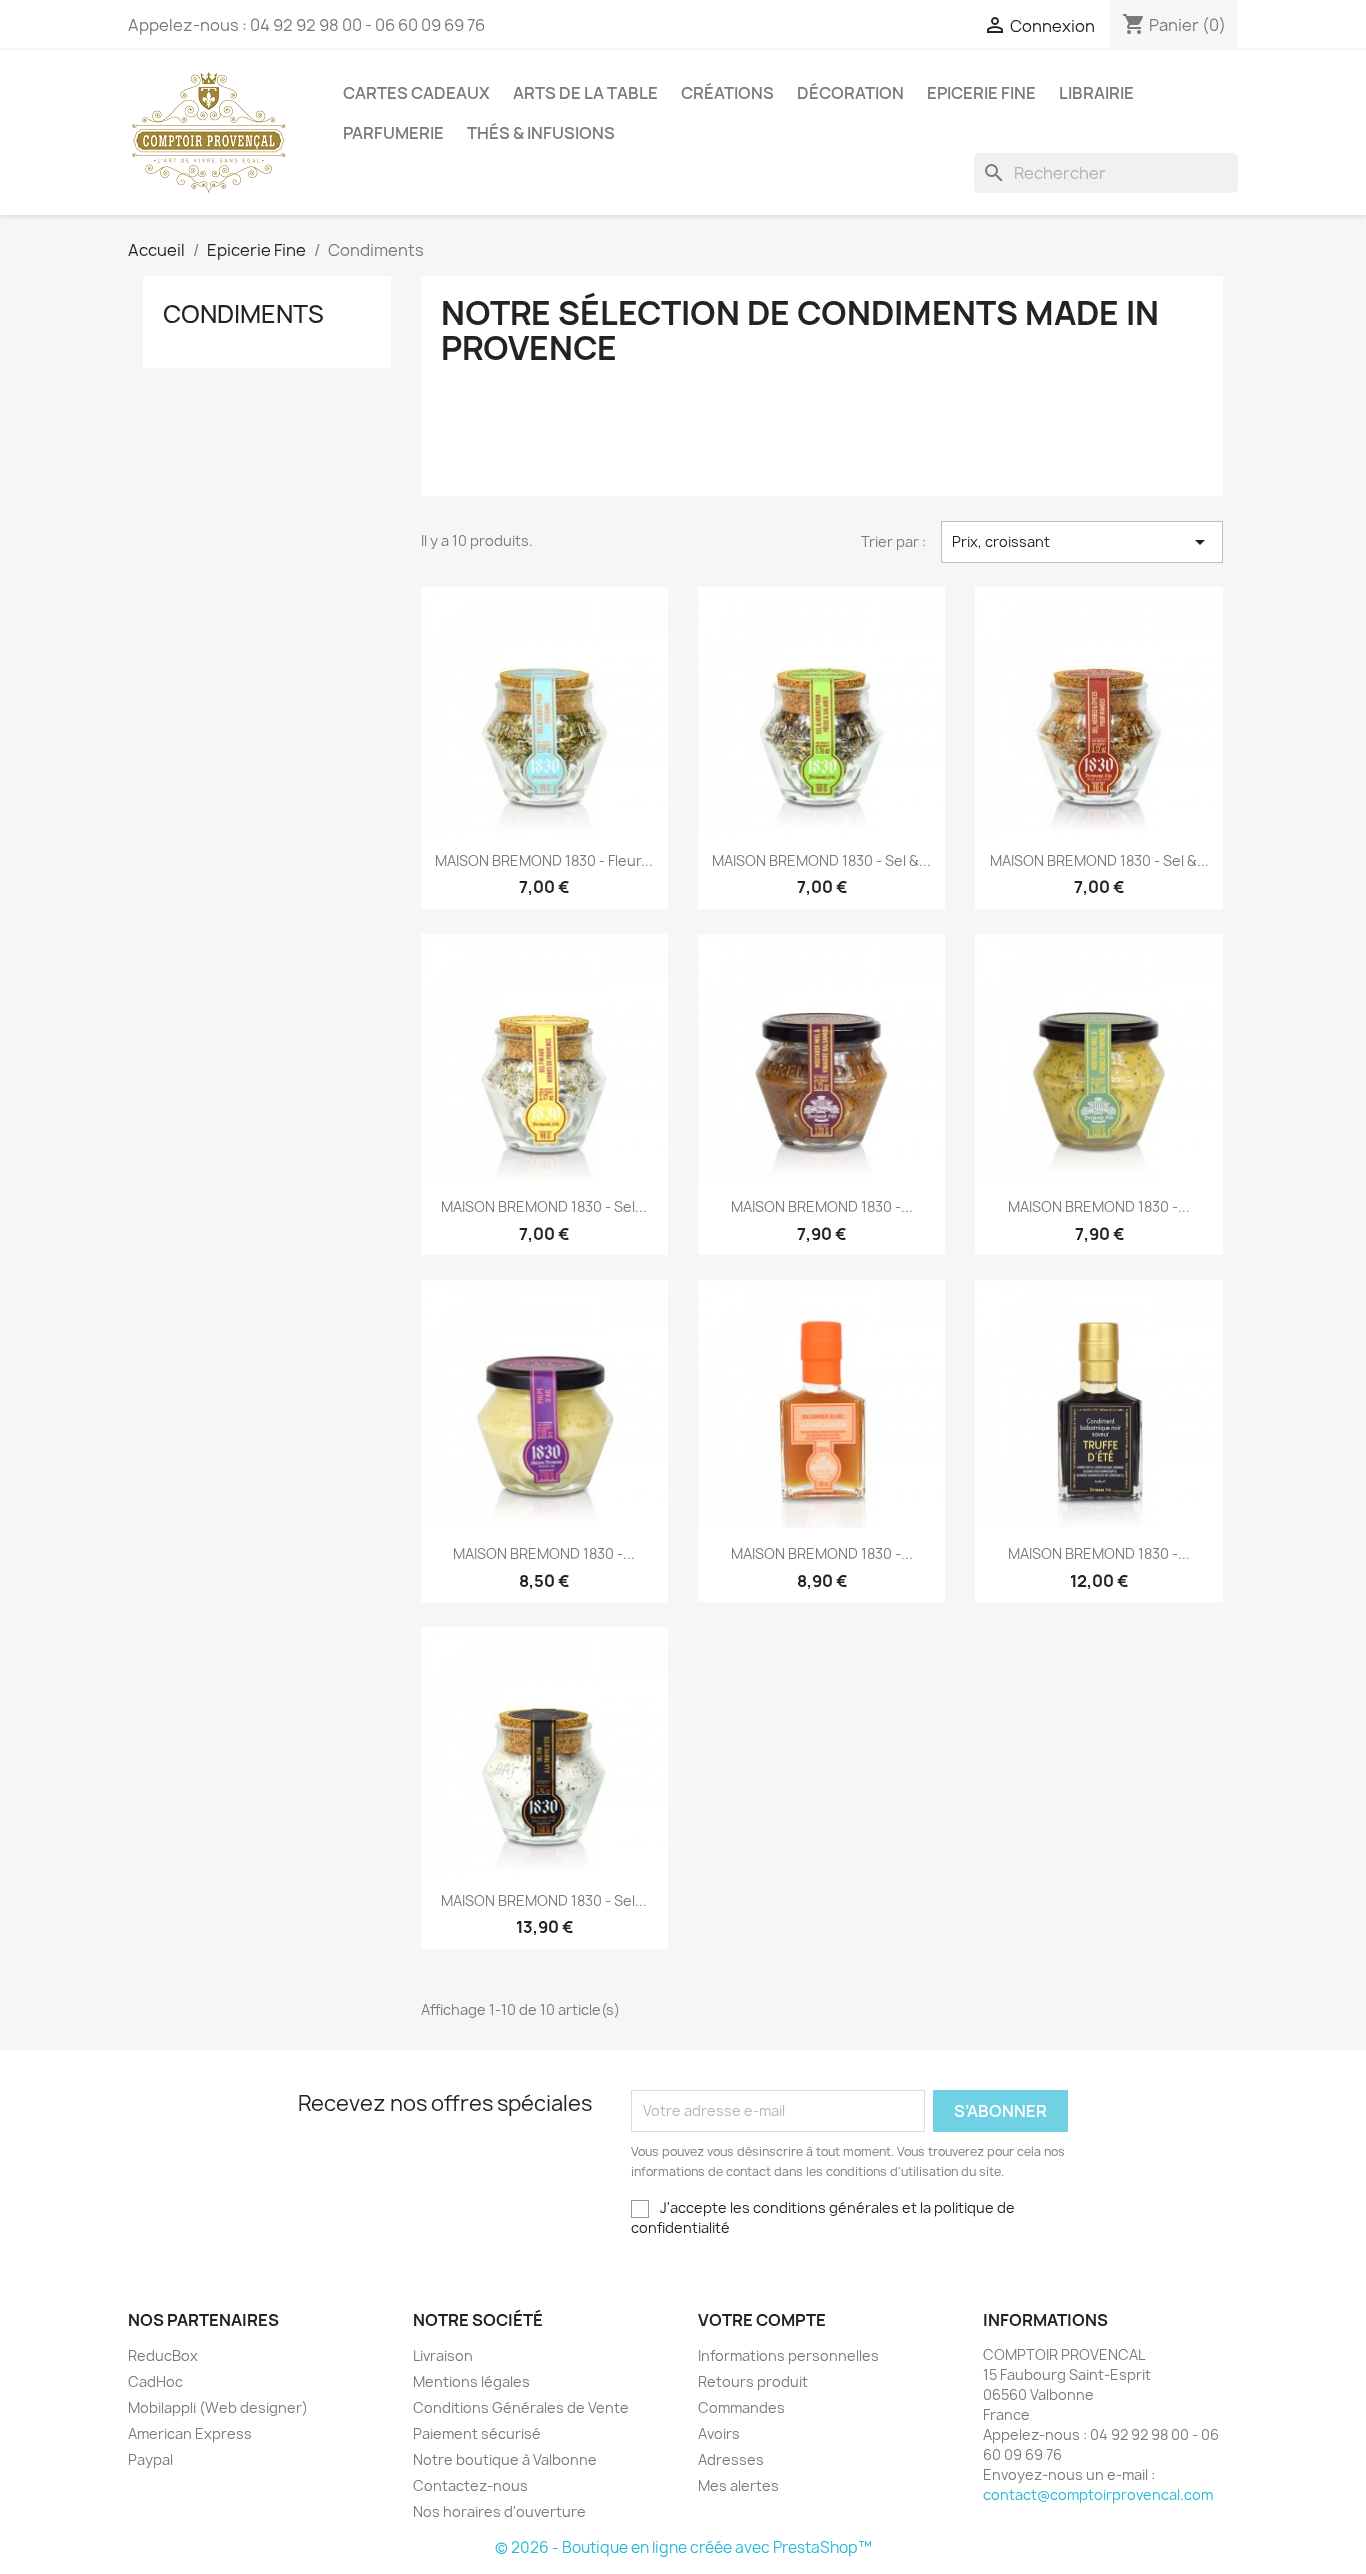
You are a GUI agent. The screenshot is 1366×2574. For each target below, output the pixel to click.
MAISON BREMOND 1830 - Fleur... (544, 860)
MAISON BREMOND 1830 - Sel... (544, 1206)
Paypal (150, 2459)
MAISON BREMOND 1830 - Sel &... (821, 860)
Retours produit (753, 2381)
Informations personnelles (788, 2355)
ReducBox (163, 2355)
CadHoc (155, 2381)
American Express (190, 2433)
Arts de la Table (585, 93)
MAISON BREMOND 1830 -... (822, 1206)
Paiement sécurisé (477, 2433)
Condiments (243, 314)
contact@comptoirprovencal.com (1098, 2494)
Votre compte (762, 2320)
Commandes (741, 2407)
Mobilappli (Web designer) (218, 2407)
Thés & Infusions (541, 133)
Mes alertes (738, 2485)
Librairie (1096, 93)
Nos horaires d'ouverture (499, 2511)
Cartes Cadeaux (416, 93)
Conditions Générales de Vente (521, 2407)
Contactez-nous (470, 2485)
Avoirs (719, 2433)
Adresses (731, 2459)
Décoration (850, 93)
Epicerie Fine (981, 93)
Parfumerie (393, 133)
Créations (727, 93)
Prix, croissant (1082, 542)
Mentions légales (471, 2381)
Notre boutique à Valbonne (505, 2459)
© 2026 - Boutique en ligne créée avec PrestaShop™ (683, 2547)
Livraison (443, 2355)
